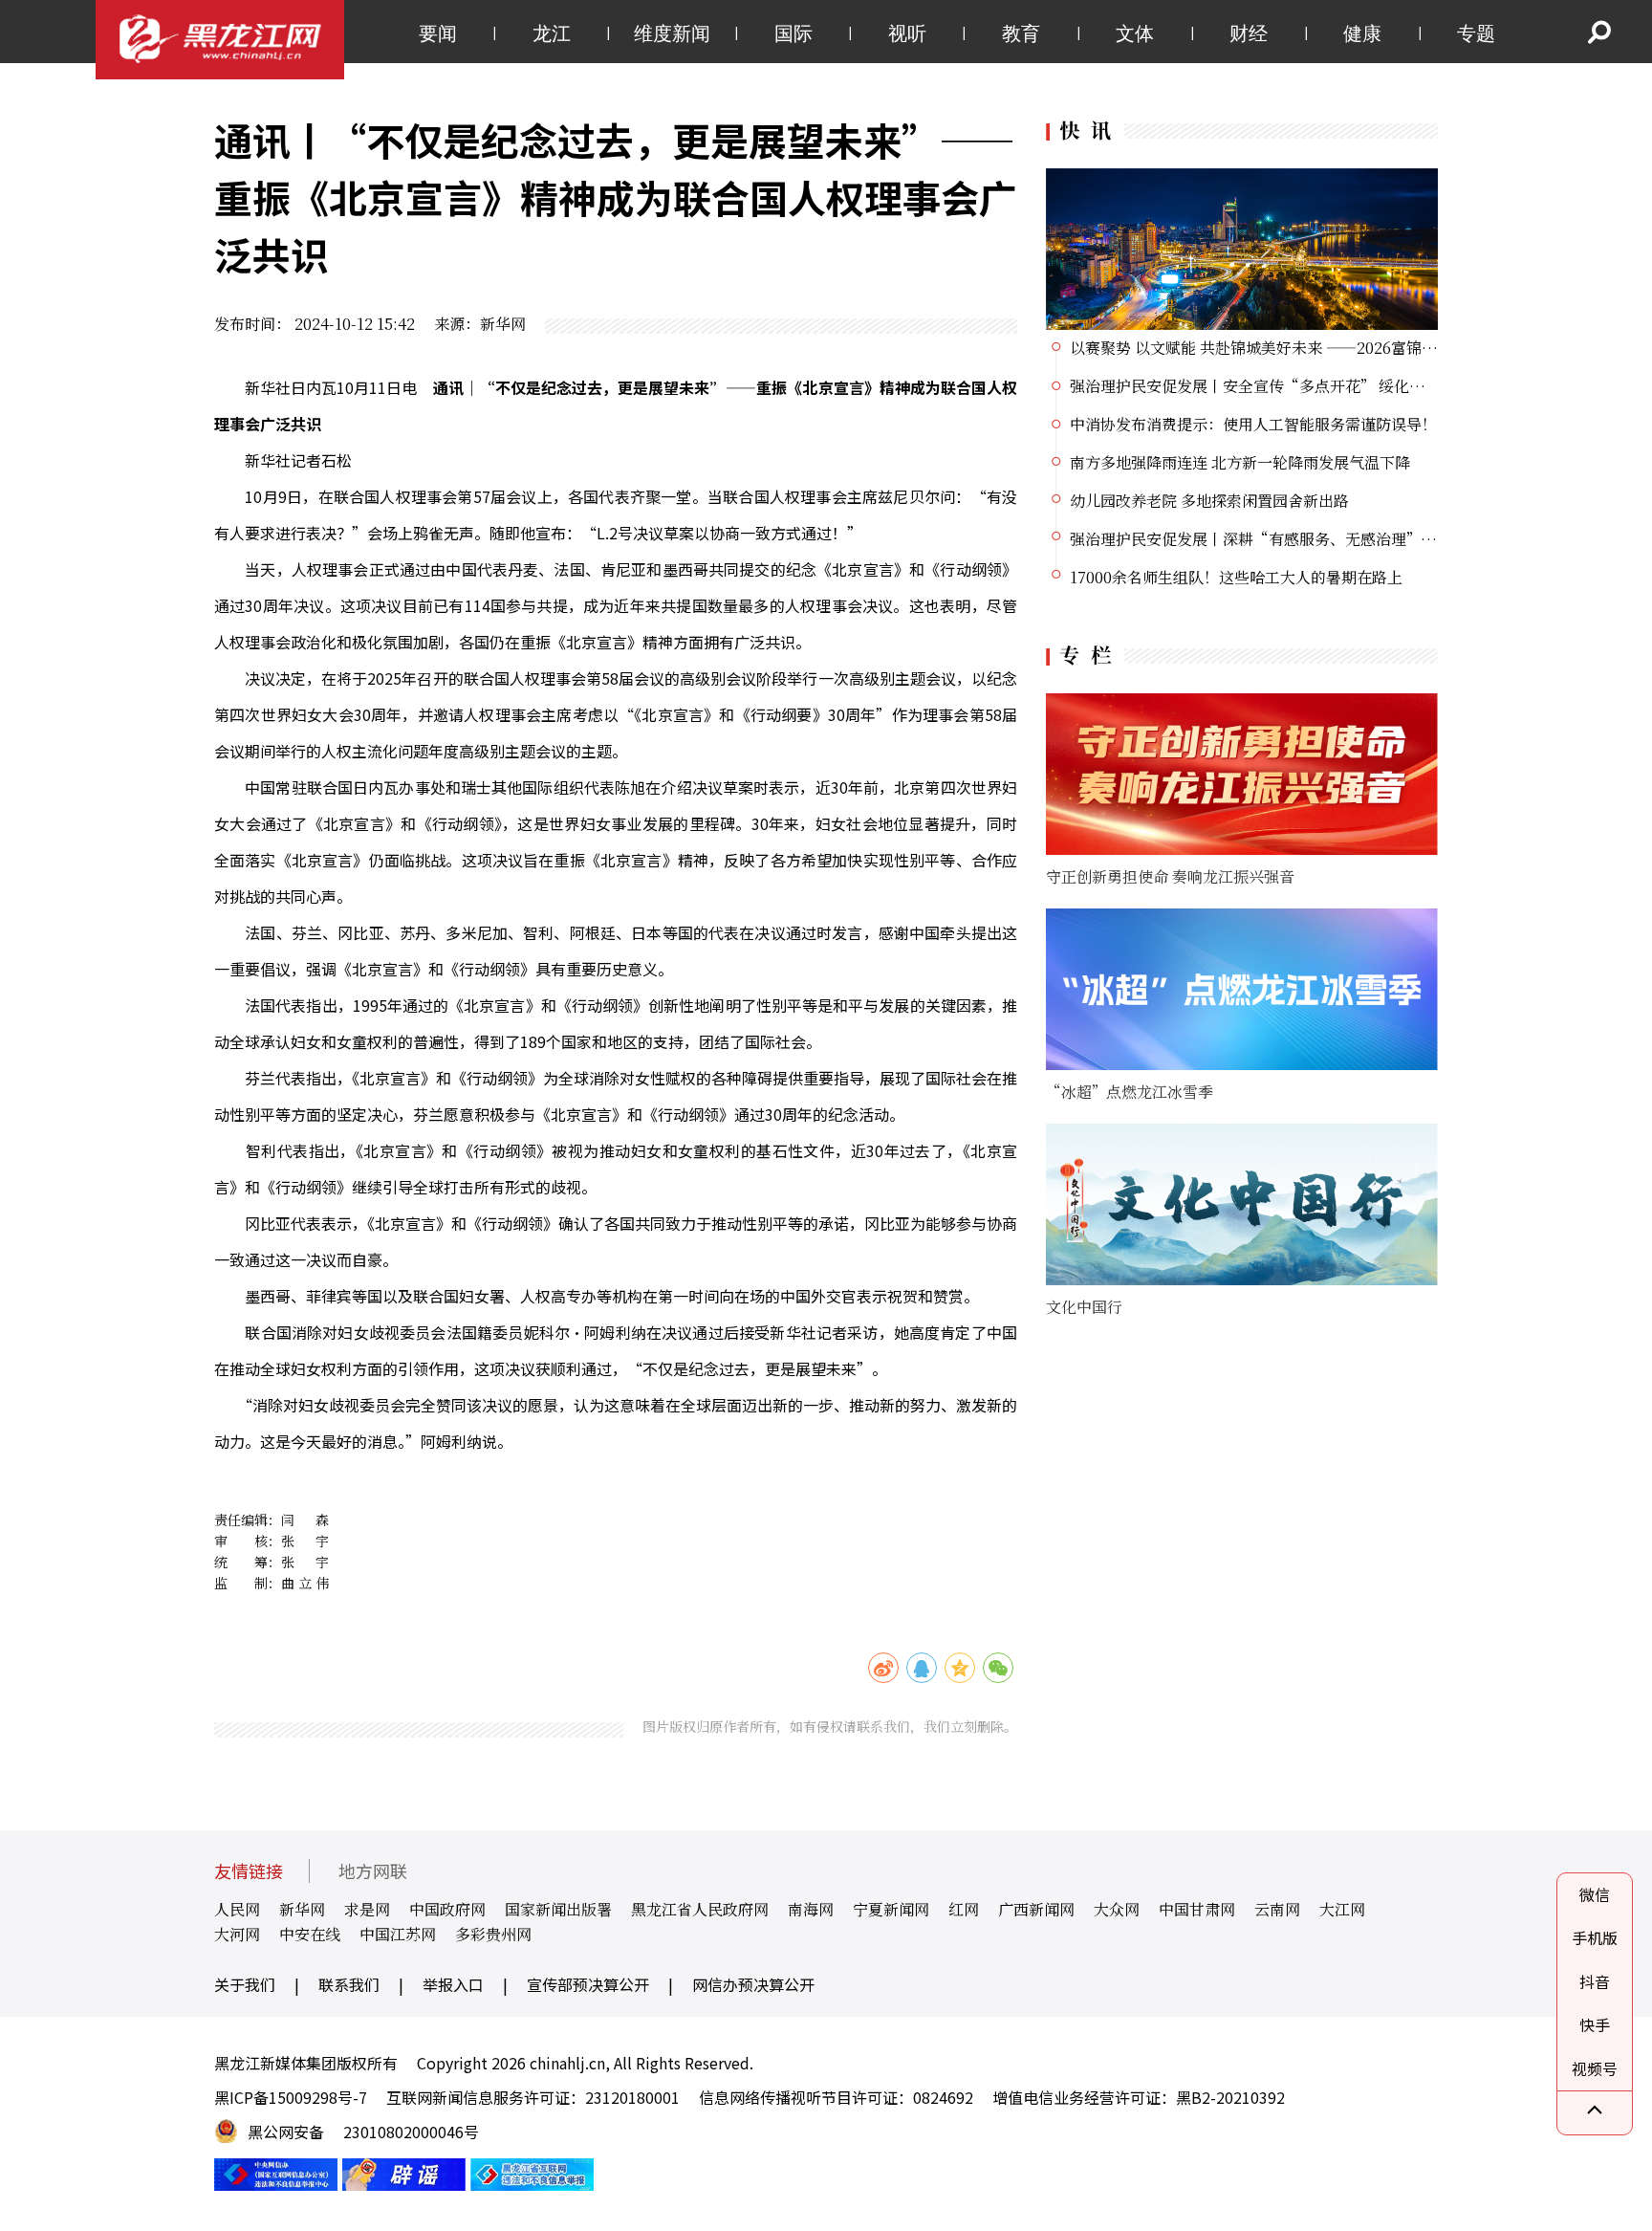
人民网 (237, 1909)
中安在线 (310, 1934)
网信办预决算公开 (753, 1984)
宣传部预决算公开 (588, 1984)
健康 (1362, 33)
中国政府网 (447, 1909)
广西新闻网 (1036, 1909)
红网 (964, 1909)
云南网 (1277, 1909)
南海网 (811, 1909)
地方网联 (373, 1871)
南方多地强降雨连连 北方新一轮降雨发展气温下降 (1240, 462)
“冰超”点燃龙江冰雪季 (1130, 1092)
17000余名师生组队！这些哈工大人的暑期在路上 (1236, 577)
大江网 (1342, 1909)
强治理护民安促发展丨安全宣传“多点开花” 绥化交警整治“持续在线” (1315, 386)
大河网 (237, 1934)
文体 (1135, 33)
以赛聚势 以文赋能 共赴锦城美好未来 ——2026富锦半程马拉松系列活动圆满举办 (1345, 348)
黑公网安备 (286, 2132)
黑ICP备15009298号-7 (291, 2097)
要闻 (438, 33)
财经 (1249, 33)
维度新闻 (672, 33)
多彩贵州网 (493, 1934)
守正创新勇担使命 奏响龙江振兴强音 (1170, 876)
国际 (793, 33)
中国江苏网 (398, 1934)
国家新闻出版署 (558, 1909)
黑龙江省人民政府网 (700, 1909)
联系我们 (349, 1984)
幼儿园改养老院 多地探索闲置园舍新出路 (1209, 501)
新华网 (302, 1909)
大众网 (1117, 1909)
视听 (907, 33)
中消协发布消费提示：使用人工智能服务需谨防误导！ (1253, 424)
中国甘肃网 (1197, 1909)
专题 (1476, 33)
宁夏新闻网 (891, 1909)
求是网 (367, 1909)
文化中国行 (1084, 1307)
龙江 (552, 33)
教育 (1021, 33)
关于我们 (245, 1984)
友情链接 (249, 1871)
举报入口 (453, 1984)
